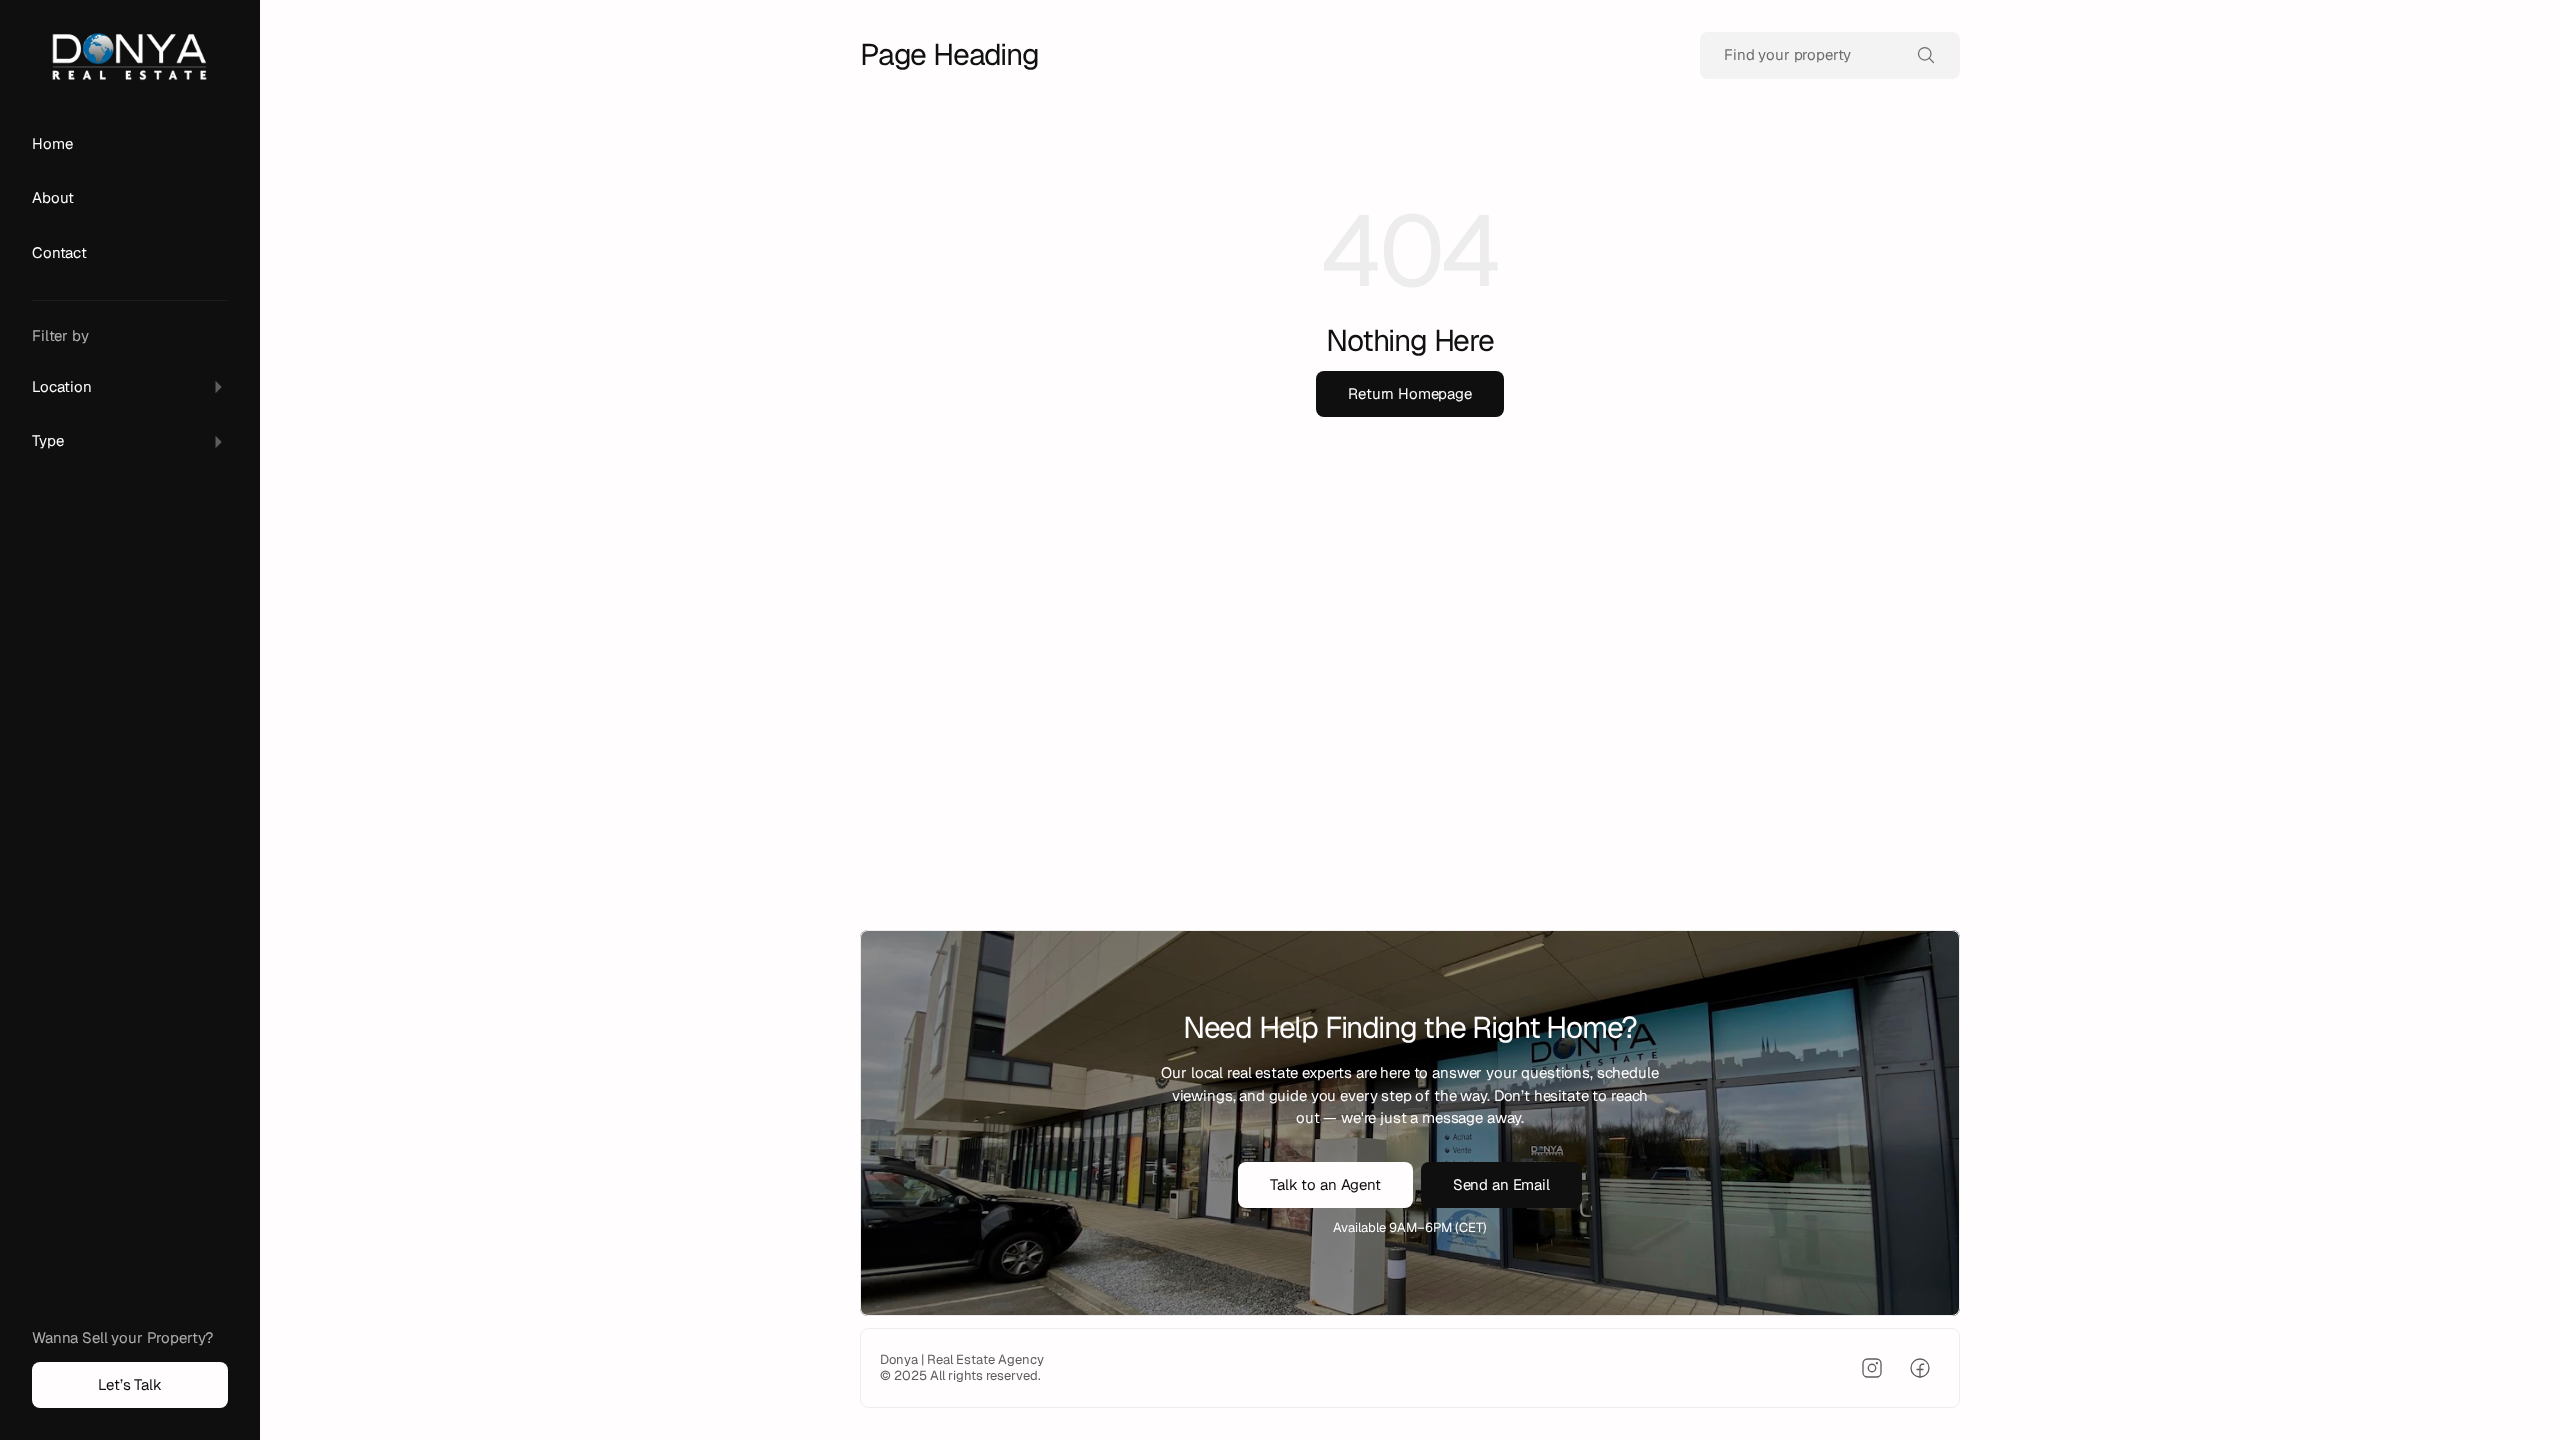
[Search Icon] (1830, 55)
